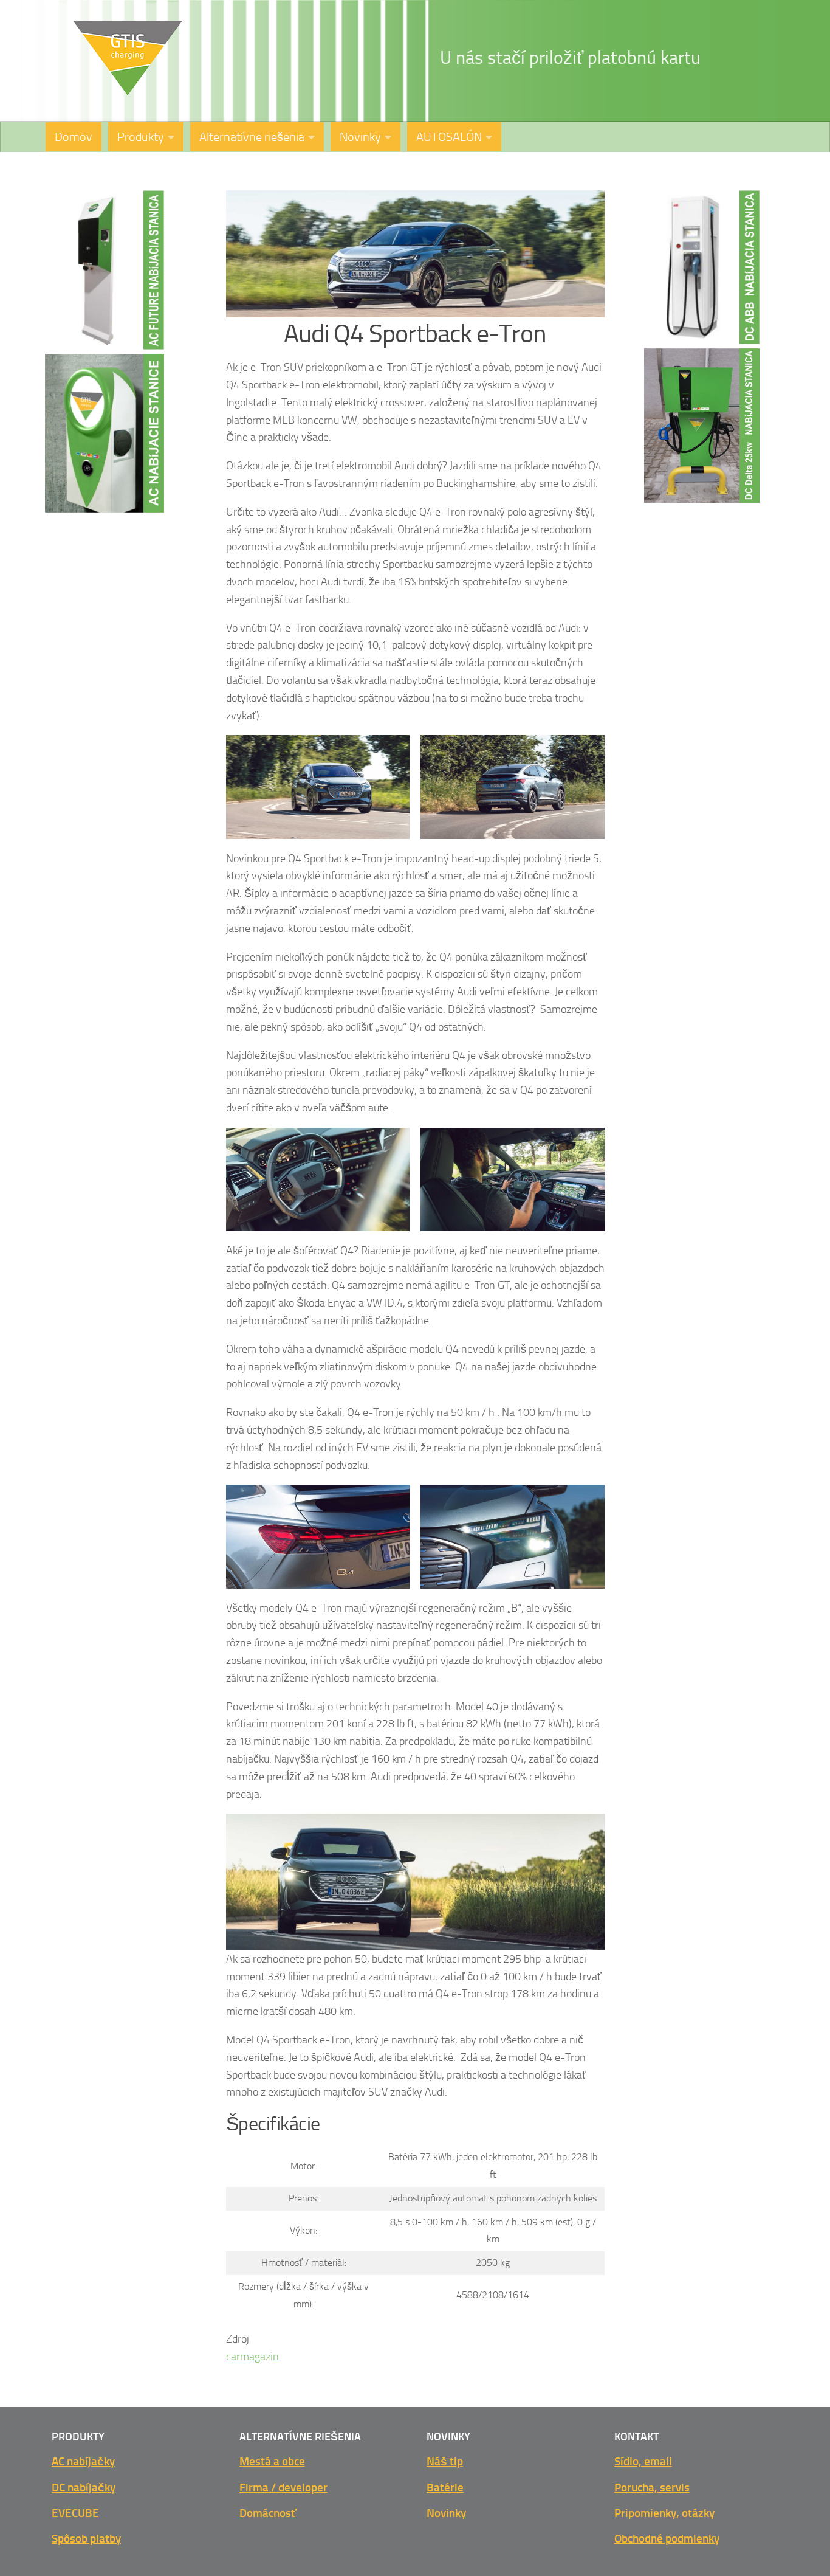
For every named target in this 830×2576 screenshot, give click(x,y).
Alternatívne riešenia (252, 137)
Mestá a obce (272, 2461)
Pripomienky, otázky (664, 2513)
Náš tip (445, 2461)
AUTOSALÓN (449, 137)
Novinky (360, 137)
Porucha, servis (652, 2488)
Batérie (445, 2488)
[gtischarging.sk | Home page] (128, 58)
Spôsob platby (86, 2539)
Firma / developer (283, 2488)
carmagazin (252, 2357)
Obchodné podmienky (667, 2539)
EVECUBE (75, 2513)
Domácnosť (268, 2513)
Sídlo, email (643, 2461)
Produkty (141, 137)
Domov (74, 137)
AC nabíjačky (83, 2461)
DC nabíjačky (84, 2488)
